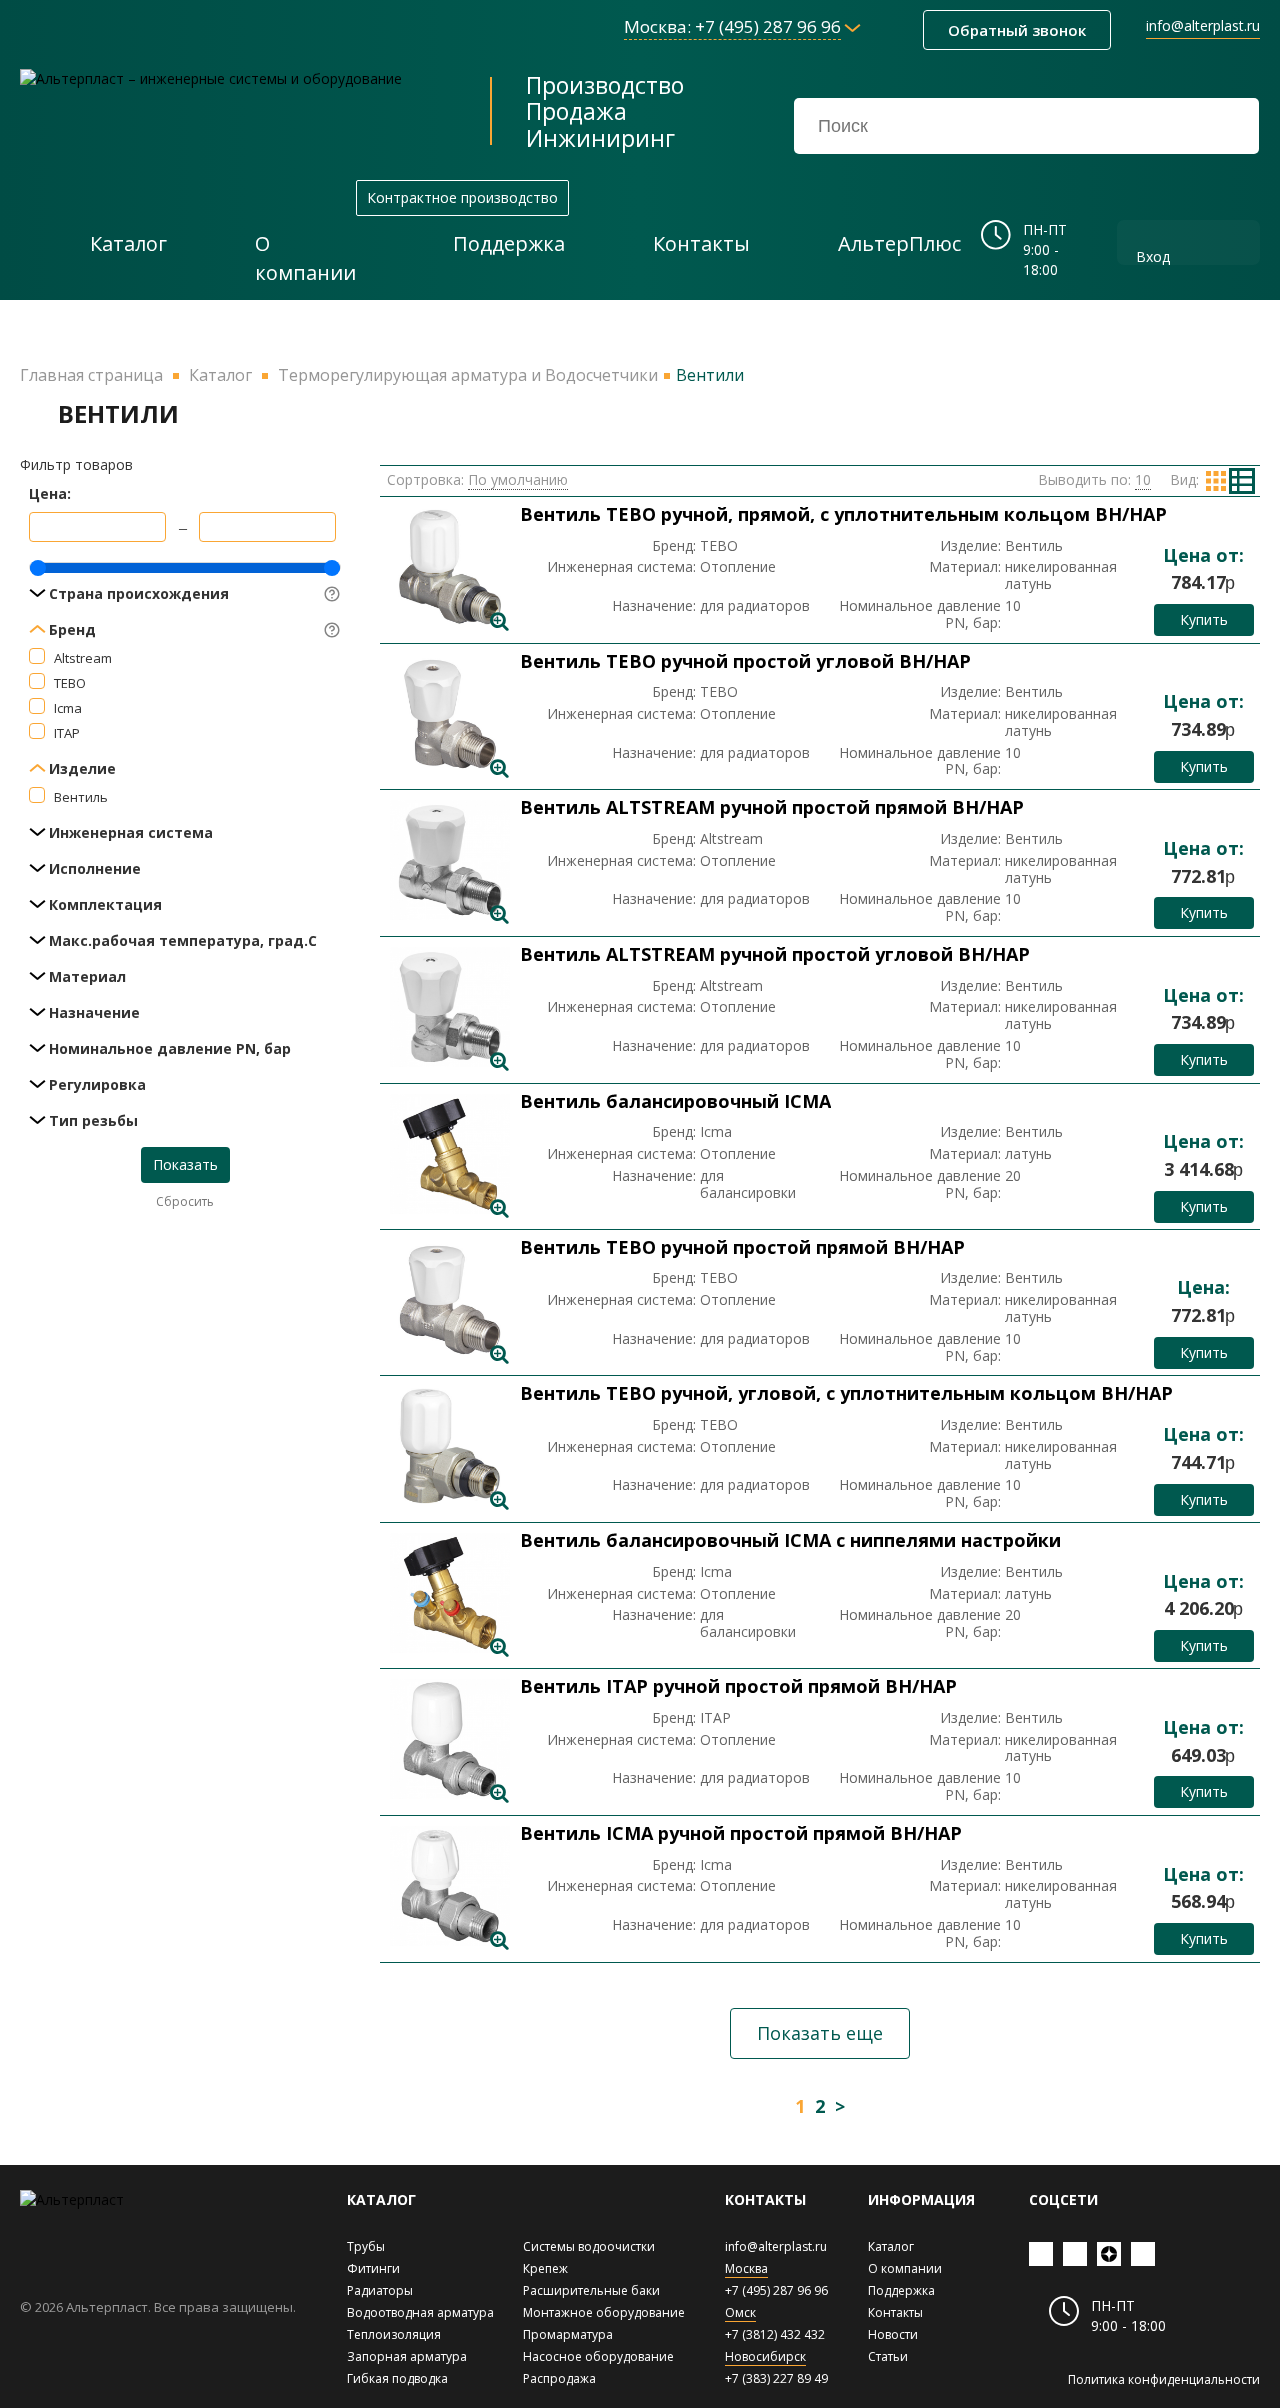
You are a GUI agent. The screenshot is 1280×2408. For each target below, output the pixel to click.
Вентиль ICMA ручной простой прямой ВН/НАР (741, 1833)
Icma (68, 708)
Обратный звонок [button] (1017, 30)
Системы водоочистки (589, 2246)
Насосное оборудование (598, 2356)
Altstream (83, 658)
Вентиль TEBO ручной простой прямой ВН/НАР (742, 1247)
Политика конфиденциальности (1164, 2379)
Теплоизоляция (394, 2334)
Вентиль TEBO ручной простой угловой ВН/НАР (745, 661)
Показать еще (820, 2033)
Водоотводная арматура (420, 2312)
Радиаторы (380, 2290)
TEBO (70, 683)
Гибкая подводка (397, 2378)
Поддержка (901, 2290)
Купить (1204, 619)
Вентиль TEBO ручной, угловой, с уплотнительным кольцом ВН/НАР (846, 1393)
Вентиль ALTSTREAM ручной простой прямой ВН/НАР (772, 807)
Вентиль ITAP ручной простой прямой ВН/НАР (738, 1686)
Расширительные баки (591, 2290)
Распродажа (559, 2378)
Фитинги (373, 2268)
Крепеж (545, 2268)
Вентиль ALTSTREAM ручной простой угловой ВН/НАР (775, 954)
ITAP (67, 733)
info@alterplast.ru (1203, 25)
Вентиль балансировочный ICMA (675, 1101)
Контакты (895, 2312)
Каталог (891, 2246)
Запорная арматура (407, 2356)
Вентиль (81, 797)
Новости (893, 2334)
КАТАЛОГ (381, 2199)
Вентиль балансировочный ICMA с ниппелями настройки (790, 1540)
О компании (905, 2268)
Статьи (888, 2356)
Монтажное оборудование (604, 2312)
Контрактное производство (462, 197)
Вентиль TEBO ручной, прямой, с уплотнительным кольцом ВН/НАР (843, 514)
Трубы (366, 2246)
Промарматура (568, 2334)
